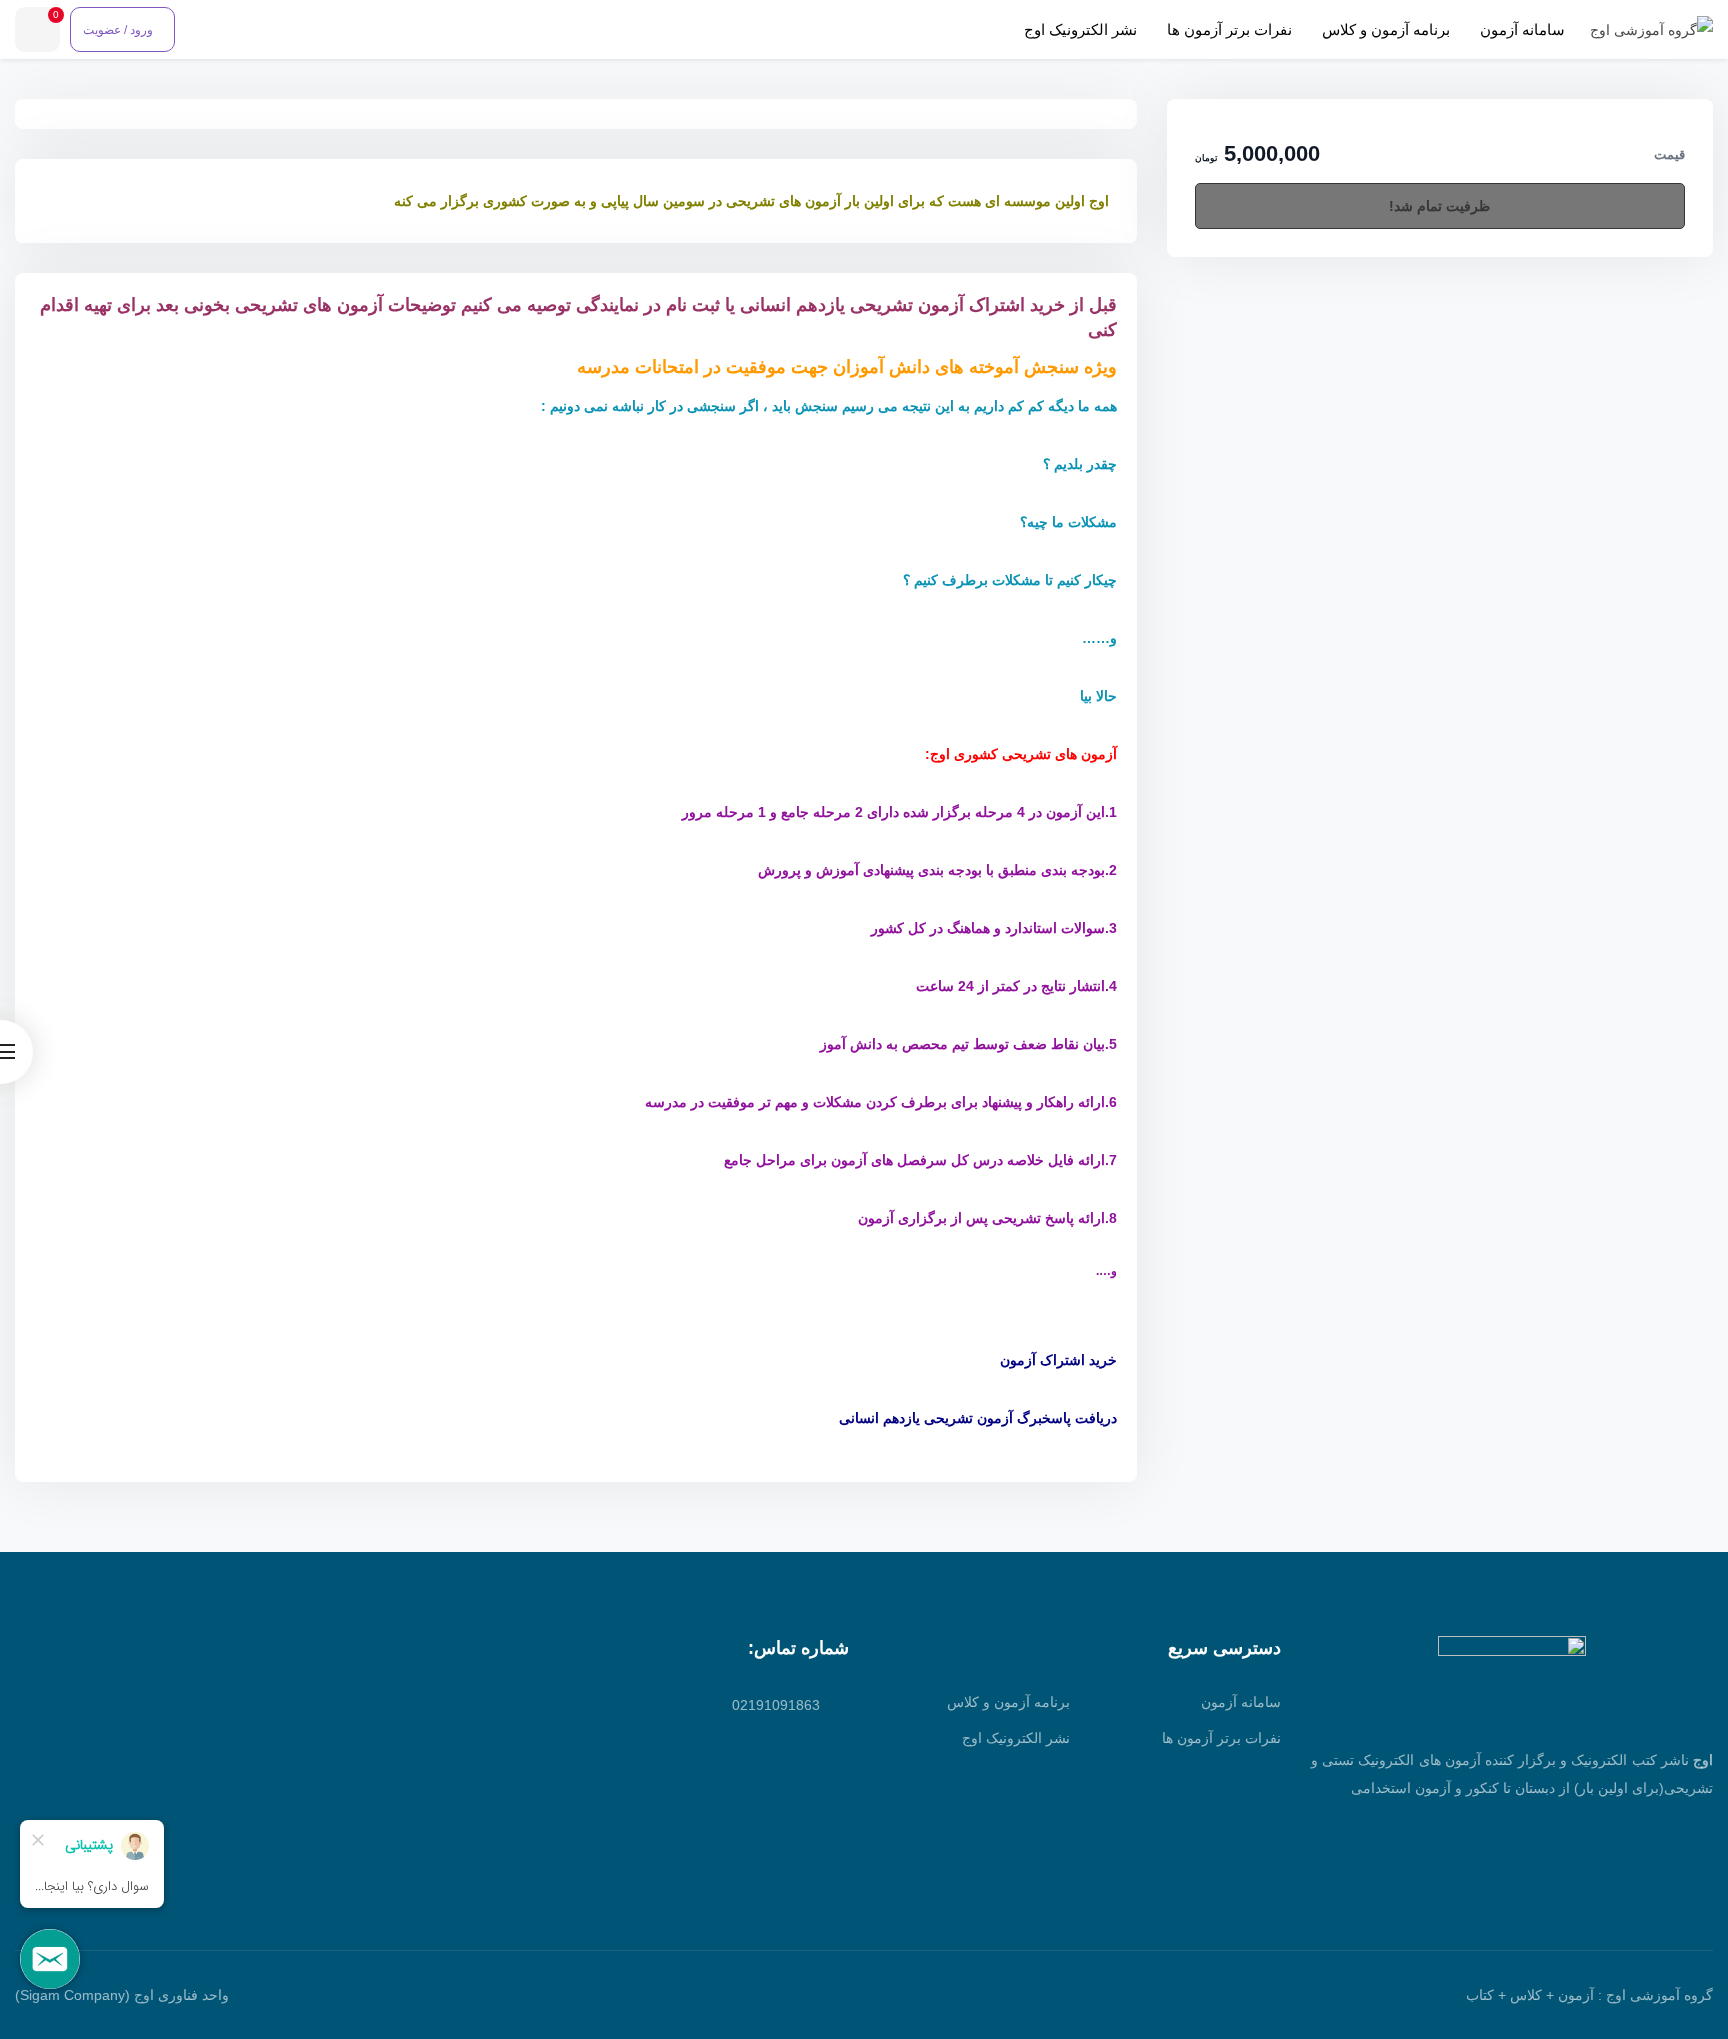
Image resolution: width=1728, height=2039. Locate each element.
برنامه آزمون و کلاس (1386, 29)
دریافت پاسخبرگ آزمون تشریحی (1020, 1418)
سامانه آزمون (1522, 29)
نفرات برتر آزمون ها (1229, 29)
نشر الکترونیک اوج (1080, 29)
